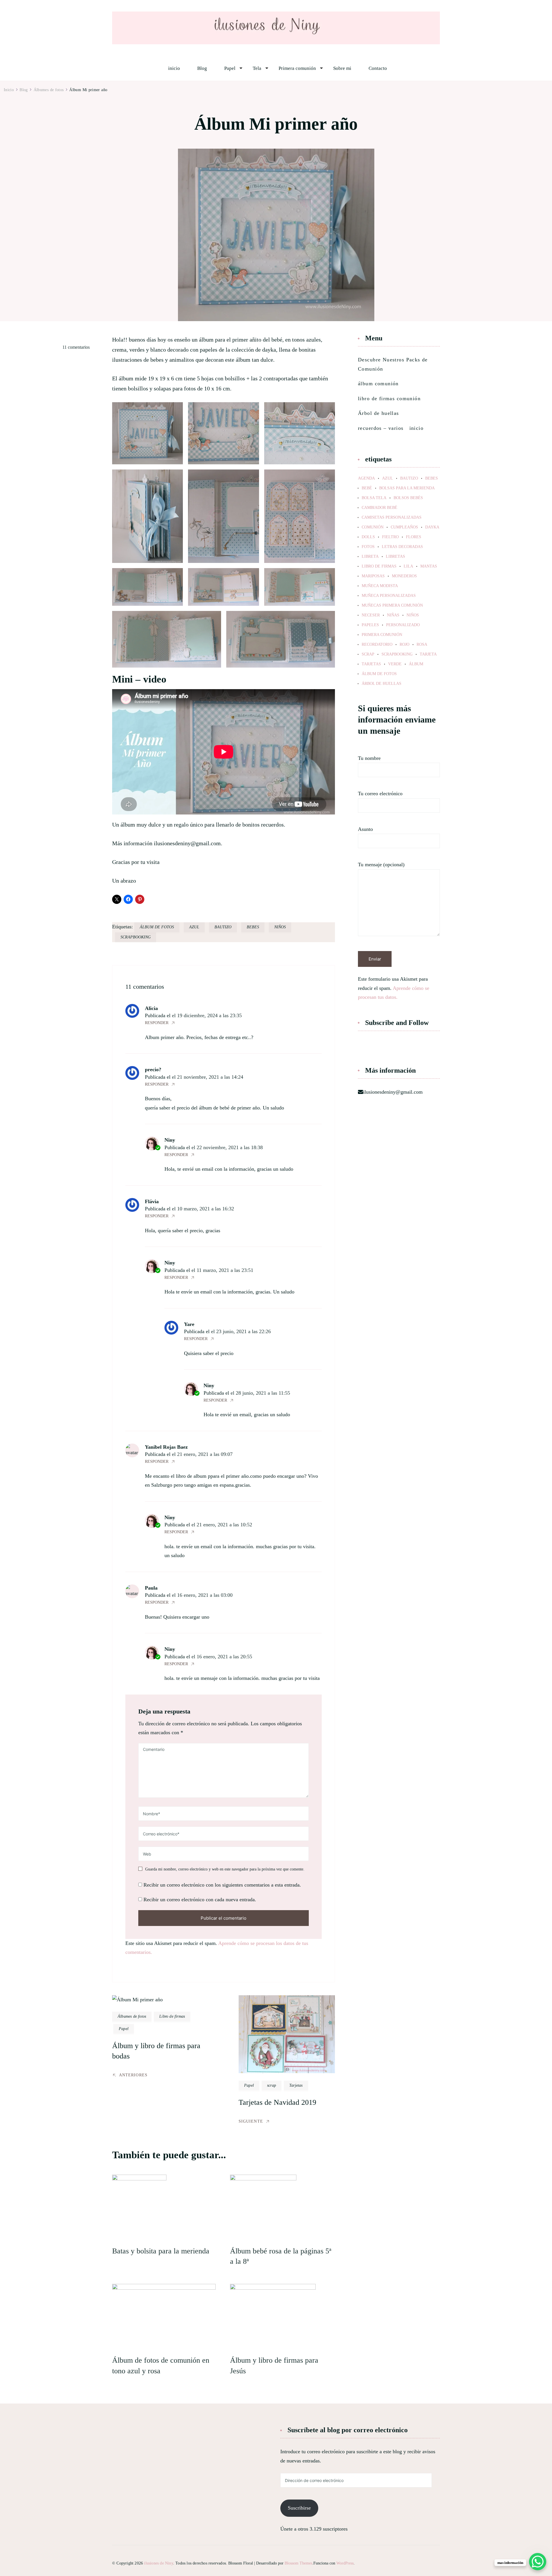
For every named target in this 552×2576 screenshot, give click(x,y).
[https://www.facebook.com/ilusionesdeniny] (363, 1044)
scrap (272, 2085)
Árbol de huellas (378, 413)
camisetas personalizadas (392, 517)
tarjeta (428, 654)
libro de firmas (379, 566)
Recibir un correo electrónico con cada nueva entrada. (200, 1900)
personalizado (403, 625)
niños (280, 927)
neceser (371, 615)
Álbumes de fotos (132, 2016)
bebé (367, 488)
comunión (373, 527)
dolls (368, 537)
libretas (395, 557)
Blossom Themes (298, 2563)
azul (194, 927)
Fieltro (390, 537)
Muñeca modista (380, 586)
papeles (370, 625)
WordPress (345, 2563)
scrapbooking (136, 937)
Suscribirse (299, 2508)
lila (408, 566)
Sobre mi (342, 68)
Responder (157, 1023)
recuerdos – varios (381, 428)
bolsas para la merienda (407, 488)
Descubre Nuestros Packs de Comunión (393, 364)
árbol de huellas (382, 684)
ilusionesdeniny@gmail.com (393, 1092)
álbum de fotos (157, 927)
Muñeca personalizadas (389, 596)
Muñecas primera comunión (392, 605)
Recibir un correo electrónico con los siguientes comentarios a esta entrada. (222, 1885)
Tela (257, 68)
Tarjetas (296, 2085)
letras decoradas (402, 547)
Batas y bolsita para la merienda (161, 2251)
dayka (432, 527)
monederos (404, 576)
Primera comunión (297, 68)
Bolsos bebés (408, 498)
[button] (147, 433)
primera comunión (382, 635)
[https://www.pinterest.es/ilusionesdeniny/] (376, 1044)
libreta (370, 557)
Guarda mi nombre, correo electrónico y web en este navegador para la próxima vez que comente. (225, 1869)
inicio (174, 68)
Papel (230, 68)
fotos (368, 547)
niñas (393, 615)
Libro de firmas (172, 2016)
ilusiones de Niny (158, 2563)
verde (395, 664)
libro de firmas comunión (389, 398)
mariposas (373, 576)
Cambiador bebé (379, 508)
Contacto (378, 68)
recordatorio (377, 645)
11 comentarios (76, 348)
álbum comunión (378, 384)
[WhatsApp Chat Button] (538, 2562)
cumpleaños (404, 527)
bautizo (223, 927)
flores (414, 537)
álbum (416, 664)
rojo (405, 645)
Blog (202, 68)
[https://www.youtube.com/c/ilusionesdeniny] (402, 1044)
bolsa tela (374, 498)
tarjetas (371, 664)
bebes (253, 927)
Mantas (429, 566)
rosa (422, 645)
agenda (366, 478)
